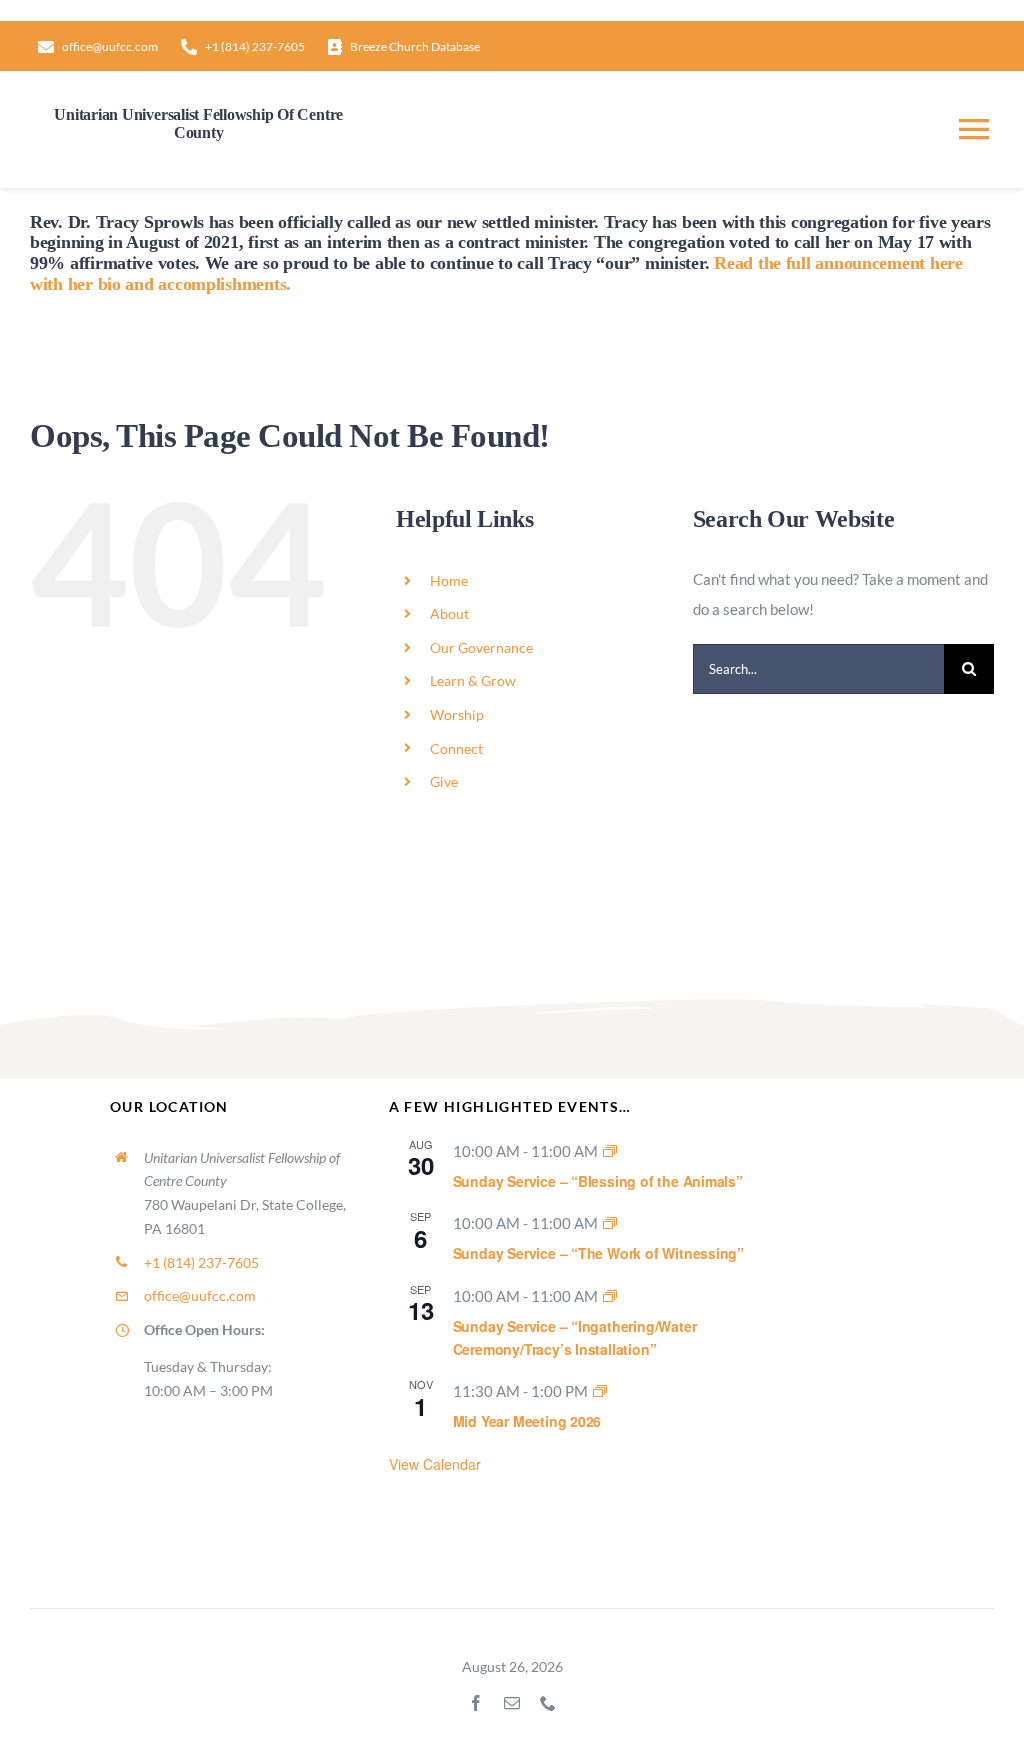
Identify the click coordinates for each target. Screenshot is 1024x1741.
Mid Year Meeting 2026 (527, 1421)
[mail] (512, 1703)
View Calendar (435, 1464)
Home (449, 580)
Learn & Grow (473, 680)
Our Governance (481, 647)
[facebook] (476, 1703)
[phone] (548, 1703)
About (449, 613)
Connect (456, 748)
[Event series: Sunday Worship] (610, 1151)
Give (444, 781)
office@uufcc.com (200, 1295)
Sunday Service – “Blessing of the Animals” (598, 1181)
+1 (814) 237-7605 (201, 1262)
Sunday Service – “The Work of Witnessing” (598, 1253)
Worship (457, 714)
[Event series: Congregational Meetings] (600, 1391)
